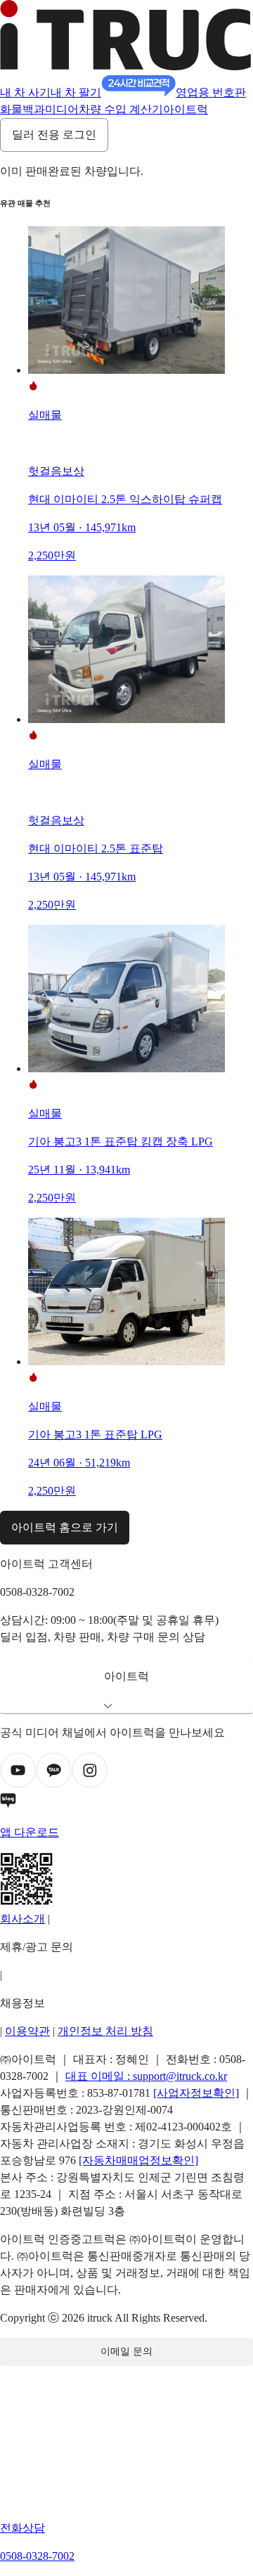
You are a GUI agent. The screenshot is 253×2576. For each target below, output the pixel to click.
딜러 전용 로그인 (54, 135)
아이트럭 (186, 109)
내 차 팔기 (76, 92)
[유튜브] (18, 1784)
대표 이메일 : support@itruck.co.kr (146, 2076)
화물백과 (22, 109)
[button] (126, 1685)
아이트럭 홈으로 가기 (65, 1527)
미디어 (62, 109)
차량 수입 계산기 (121, 109)
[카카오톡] (54, 1784)
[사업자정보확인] (196, 2093)
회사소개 (22, 1919)
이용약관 (27, 2031)
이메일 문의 (126, 2351)
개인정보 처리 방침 (105, 2031)
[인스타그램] (90, 1784)
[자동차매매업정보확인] (138, 2160)
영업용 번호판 (211, 92)
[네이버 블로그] (126, 1803)
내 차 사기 (25, 92)
